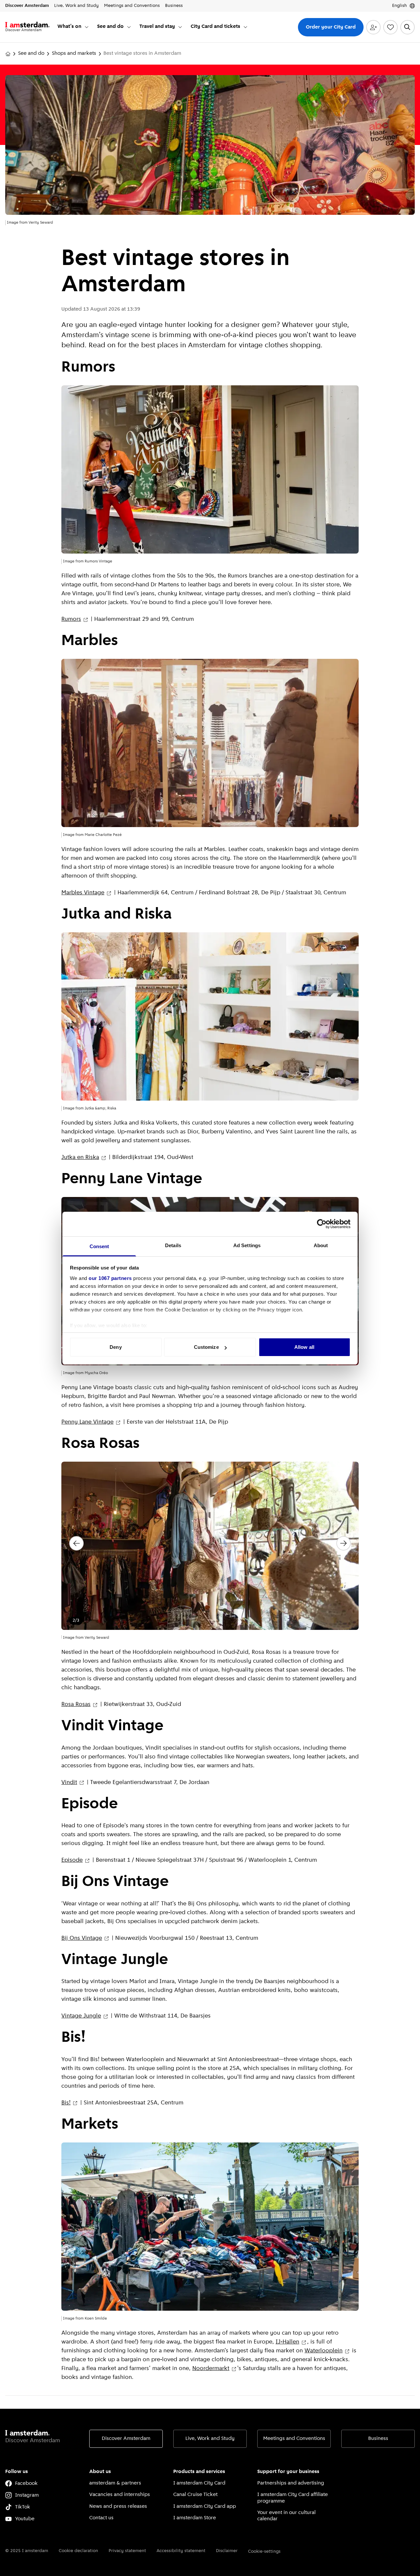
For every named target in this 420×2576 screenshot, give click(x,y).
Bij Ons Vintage (82, 1938)
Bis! (66, 2103)
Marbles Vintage (83, 893)
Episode (72, 1860)
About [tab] (321, 1245)
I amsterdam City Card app (205, 2506)
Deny (115, 1347)
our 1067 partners (110, 1278)
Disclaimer (227, 2551)
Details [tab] (173, 1245)
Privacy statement (127, 2551)
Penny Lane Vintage (87, 1422)
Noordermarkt (211, 2369)
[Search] (408, 27)
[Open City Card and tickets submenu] (245, 27)
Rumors (71, 619)
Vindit (69, 1783)
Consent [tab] (99, 1246)
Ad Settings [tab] (247, 1245)
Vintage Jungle (81, 2016)
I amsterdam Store (195, 2518)
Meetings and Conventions (294, 2439)
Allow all (304, 1347)
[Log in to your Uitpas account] (373, 27)
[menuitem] (73, 27)
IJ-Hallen (287, 2342)
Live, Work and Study (210, 2439)
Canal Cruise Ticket (195, 2495)
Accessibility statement (181, 2551)
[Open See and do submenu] (129, 27)
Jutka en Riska (80, 1158)
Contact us (101, 2518)
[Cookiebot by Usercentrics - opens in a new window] (322, 1224)
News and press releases (118, 2506)
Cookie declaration (78, 2551)
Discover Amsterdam (126, 2439)
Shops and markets (74, 53)
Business (378, 2439)
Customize (206, 1347)
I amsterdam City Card (199, 2483)
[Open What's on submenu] (87, 27)
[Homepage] (8, 54)
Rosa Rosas (76, 1705)
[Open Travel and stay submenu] (180, 27)
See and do (31, 53)
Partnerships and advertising (291, 2483)
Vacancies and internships (120, 2495)
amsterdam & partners (115, 2483)
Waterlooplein (324, 2351)
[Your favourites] (390, 27)
